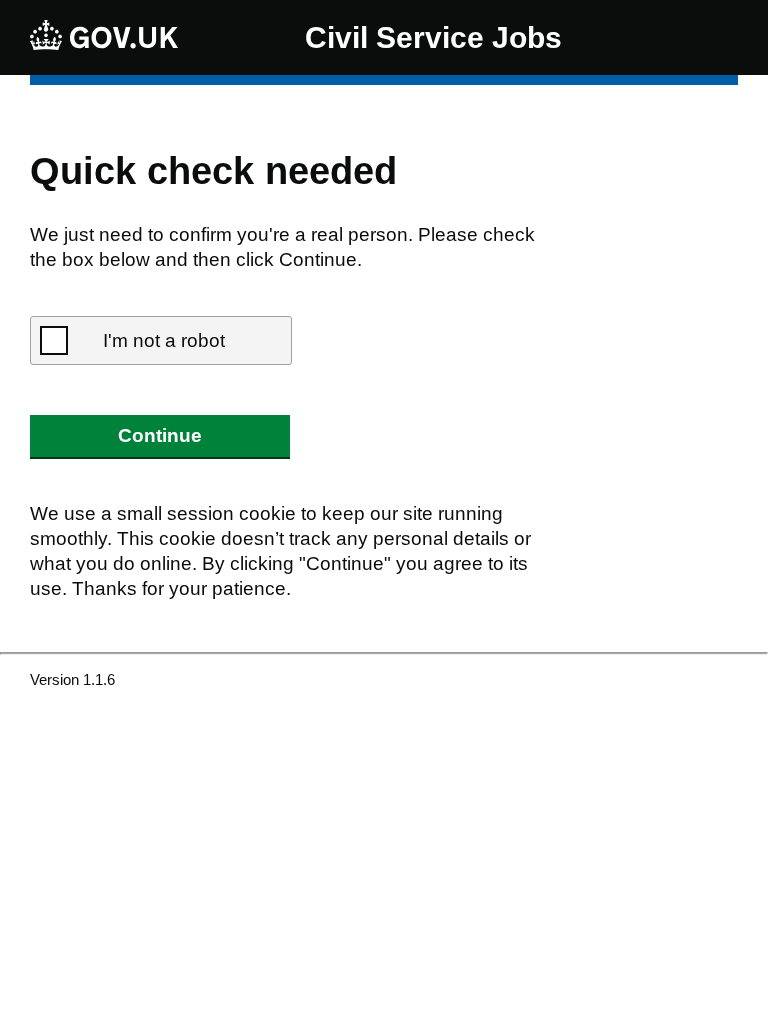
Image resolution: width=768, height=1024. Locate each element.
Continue (160, 435)
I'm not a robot (164, 340)
